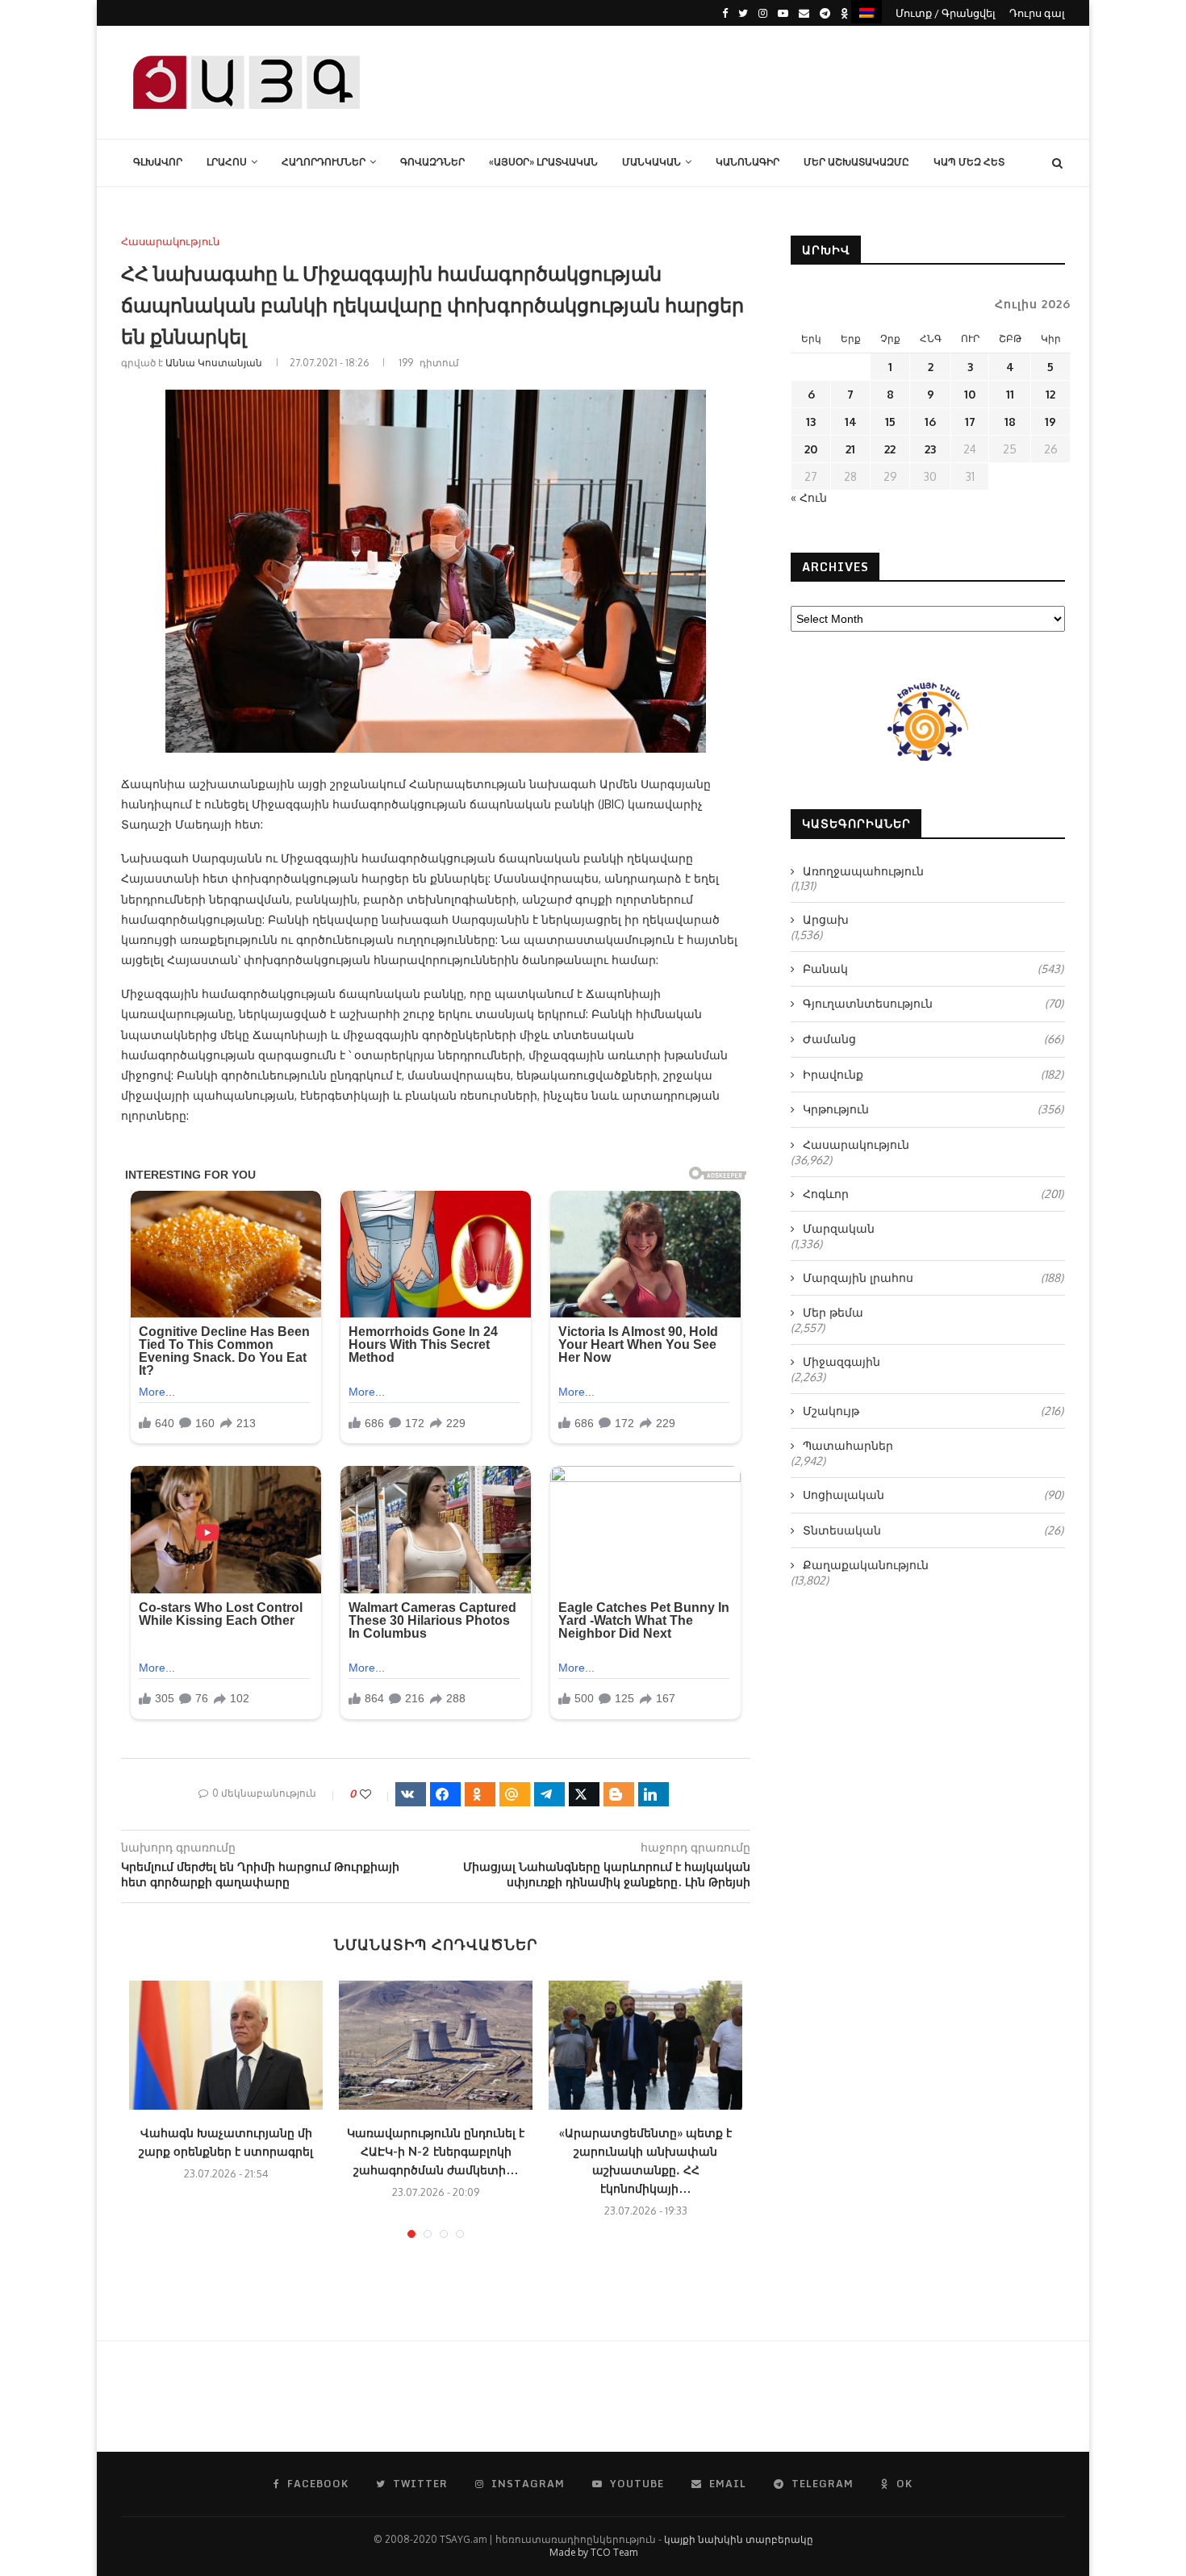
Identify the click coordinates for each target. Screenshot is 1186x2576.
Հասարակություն (170, 242)
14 (851, 422)
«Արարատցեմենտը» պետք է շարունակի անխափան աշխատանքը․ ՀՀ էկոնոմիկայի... (645, 2161)
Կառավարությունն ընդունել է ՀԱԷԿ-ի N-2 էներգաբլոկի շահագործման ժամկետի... (436, 2151)
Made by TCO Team (593, 2552)
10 (970, 394)
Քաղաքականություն (866, 1565)
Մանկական (651, 162)
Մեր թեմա (833, 1312)
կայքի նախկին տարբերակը (739, 2539)
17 (970, 422)
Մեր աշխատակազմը (856, 162)
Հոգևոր (933, 1194)
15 (890, 422)
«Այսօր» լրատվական (543, 162)
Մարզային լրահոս (933, 1278)
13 (811, 422)
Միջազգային (841, 1361)
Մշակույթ (933, 1411)
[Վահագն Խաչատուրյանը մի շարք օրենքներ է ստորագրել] (226, 2045)
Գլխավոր (158, 162)
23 (930, 449)
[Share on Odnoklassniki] (480, 1794)
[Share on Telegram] (549, 1794)
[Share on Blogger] (619, 1794)
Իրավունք (933, 1074)
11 (1010, 394)
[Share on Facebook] (445, 1794)
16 (930, 422)
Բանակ (933, 969)
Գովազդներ (432, 162)
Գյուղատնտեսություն (933, 1003)
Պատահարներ (848, 1445)
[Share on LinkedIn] (654, 1794)
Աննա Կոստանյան (214, 363)
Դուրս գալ (1037, 13)
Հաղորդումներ (324, 162)
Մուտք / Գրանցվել (946, 13)
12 (1050, 394)
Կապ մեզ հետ (969, 162)
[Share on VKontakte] (411, 1794)
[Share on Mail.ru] (515, 1794)
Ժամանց (933, 1039)
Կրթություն (933, 1109)
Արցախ (826, 919)
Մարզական (839, 1228)
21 (850, 449)
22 (890, 449)
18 (1010, 422)
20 (811, 449)
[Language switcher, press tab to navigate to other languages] (867, 12)
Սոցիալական (933, 1495)
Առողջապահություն (863, 871)
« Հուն (809, 497)
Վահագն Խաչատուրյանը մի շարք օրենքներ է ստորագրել (226, 2142)
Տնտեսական (933, 1530)
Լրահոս (227, 162)
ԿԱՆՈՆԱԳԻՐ (748, 162)
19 (1050, 422)
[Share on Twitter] (584, 1794)
